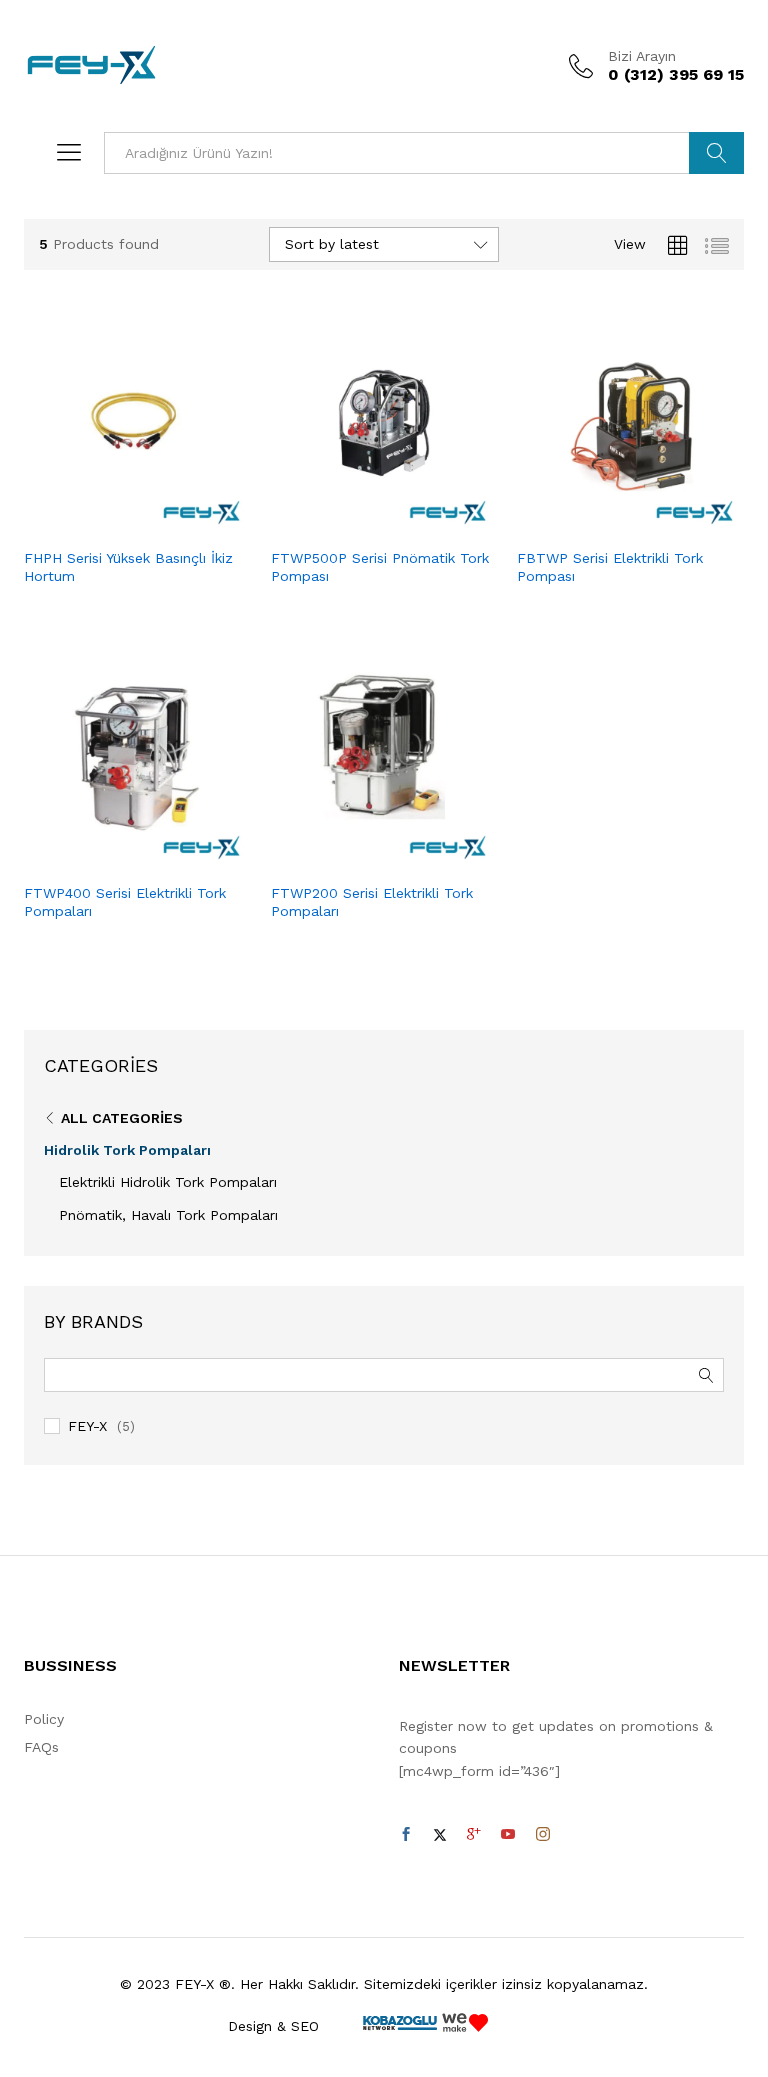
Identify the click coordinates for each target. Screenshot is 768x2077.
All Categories (122, 1118)
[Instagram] (543, 1835)
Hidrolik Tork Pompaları (127, 1150)
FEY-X (87, 1426)
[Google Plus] (474, 1835)
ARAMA (716, 153)
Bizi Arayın (642, 56)
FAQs (41, 1747)
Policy (44, 1719)
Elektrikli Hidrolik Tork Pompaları (168, 1182)
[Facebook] (406, 1835)
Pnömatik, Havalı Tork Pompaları (168, 1215)
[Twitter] (440, 1835)
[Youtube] (508, 1835)
